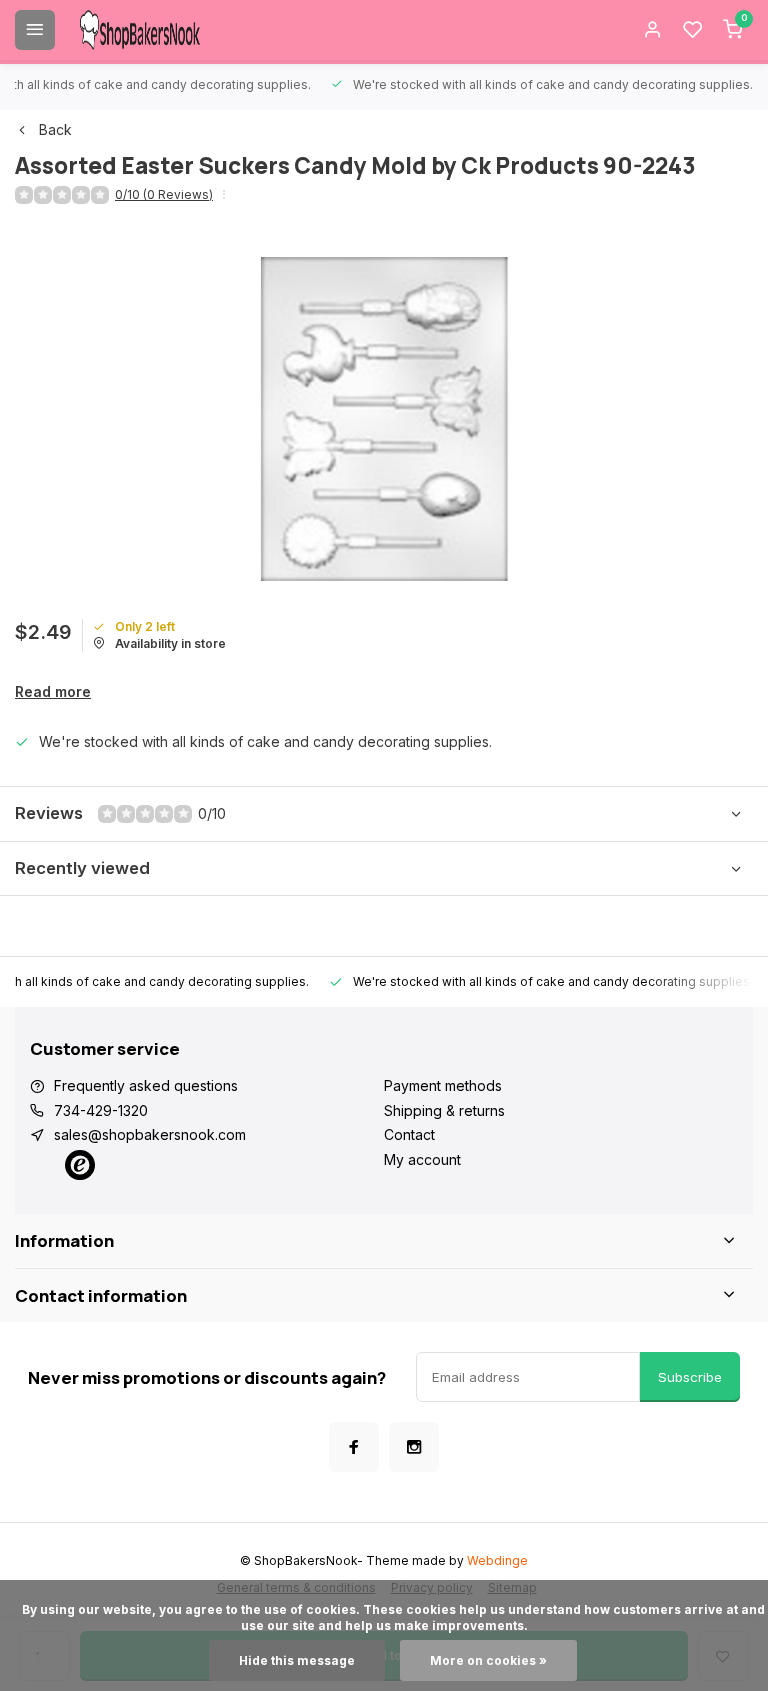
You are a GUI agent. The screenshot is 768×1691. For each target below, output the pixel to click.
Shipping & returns (444, 1110)
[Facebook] (354, 1447)
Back (55, 129)
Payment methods (443, 1085)
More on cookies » (488, 1660)
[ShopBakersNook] (140, 30)
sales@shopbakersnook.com (150, 1134)
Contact (409, 1134)
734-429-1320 (101, 1110)
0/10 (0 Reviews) (164, 194)
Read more (53, 691)
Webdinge (497, 1560)
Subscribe (690, 1377)
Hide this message (297, 1660)
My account (422, 1159)
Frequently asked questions (146, 1085)
